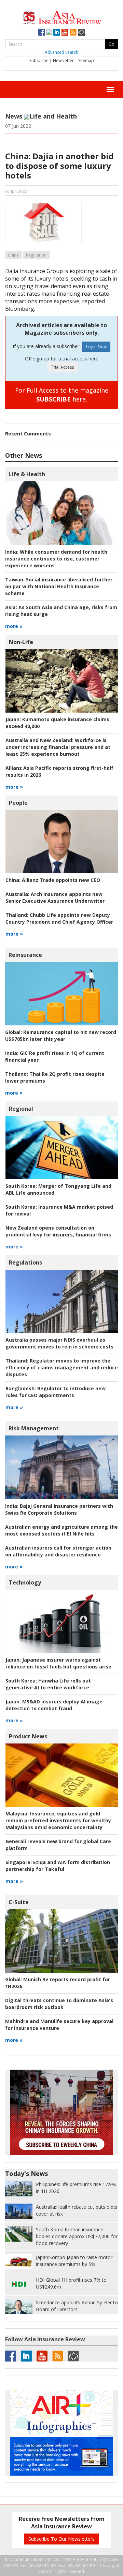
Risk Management (34, 1428)
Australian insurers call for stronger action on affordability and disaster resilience (58, 1551)
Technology (25, 1582)
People (18, 803)
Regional (21, 1109)
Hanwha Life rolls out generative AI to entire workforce (48, 1684)
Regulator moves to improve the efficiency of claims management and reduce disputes (62, 1367)
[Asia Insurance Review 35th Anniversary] (62, 17)
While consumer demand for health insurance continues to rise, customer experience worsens (56, 559)
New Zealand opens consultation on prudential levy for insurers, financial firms (58, 1231)
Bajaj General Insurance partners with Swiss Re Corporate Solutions (59, 1509)
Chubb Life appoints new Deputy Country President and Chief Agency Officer (59, 918)
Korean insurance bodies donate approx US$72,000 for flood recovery (77, 2236)
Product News (28, 1736)
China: (18, 156)
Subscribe (39, 60)
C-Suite (19, 1902)
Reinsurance (25, 955)
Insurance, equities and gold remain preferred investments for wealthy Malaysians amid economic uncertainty (58, 1820)
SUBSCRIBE (53, 399)
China (13, 255)
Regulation (36, 255)
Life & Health (27, 474)
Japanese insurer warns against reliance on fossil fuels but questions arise (58, 1663)
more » (14, 626)
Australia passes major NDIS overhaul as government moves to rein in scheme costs (59, 1343)
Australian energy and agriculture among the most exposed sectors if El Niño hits (61, 1530)
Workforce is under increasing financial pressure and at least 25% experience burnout (58, 747)
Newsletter (63, 60)
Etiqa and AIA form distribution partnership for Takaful (58, 1866)
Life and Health (53, 116)
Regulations (25, 1262)
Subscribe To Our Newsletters (61, 2539)
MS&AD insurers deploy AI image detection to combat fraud (54, 1705)
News (14, 116)
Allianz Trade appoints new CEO (53, 880)
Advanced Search (61, 52)
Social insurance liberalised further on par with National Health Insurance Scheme (59, 586)
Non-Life (21, 642)
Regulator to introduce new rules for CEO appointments (56, 1392)
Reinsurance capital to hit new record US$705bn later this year (61, 1036)
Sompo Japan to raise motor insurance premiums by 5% (74, 2261)
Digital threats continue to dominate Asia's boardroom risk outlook (59, 2004)
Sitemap (86, 60)
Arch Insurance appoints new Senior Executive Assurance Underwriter (55, 897)
